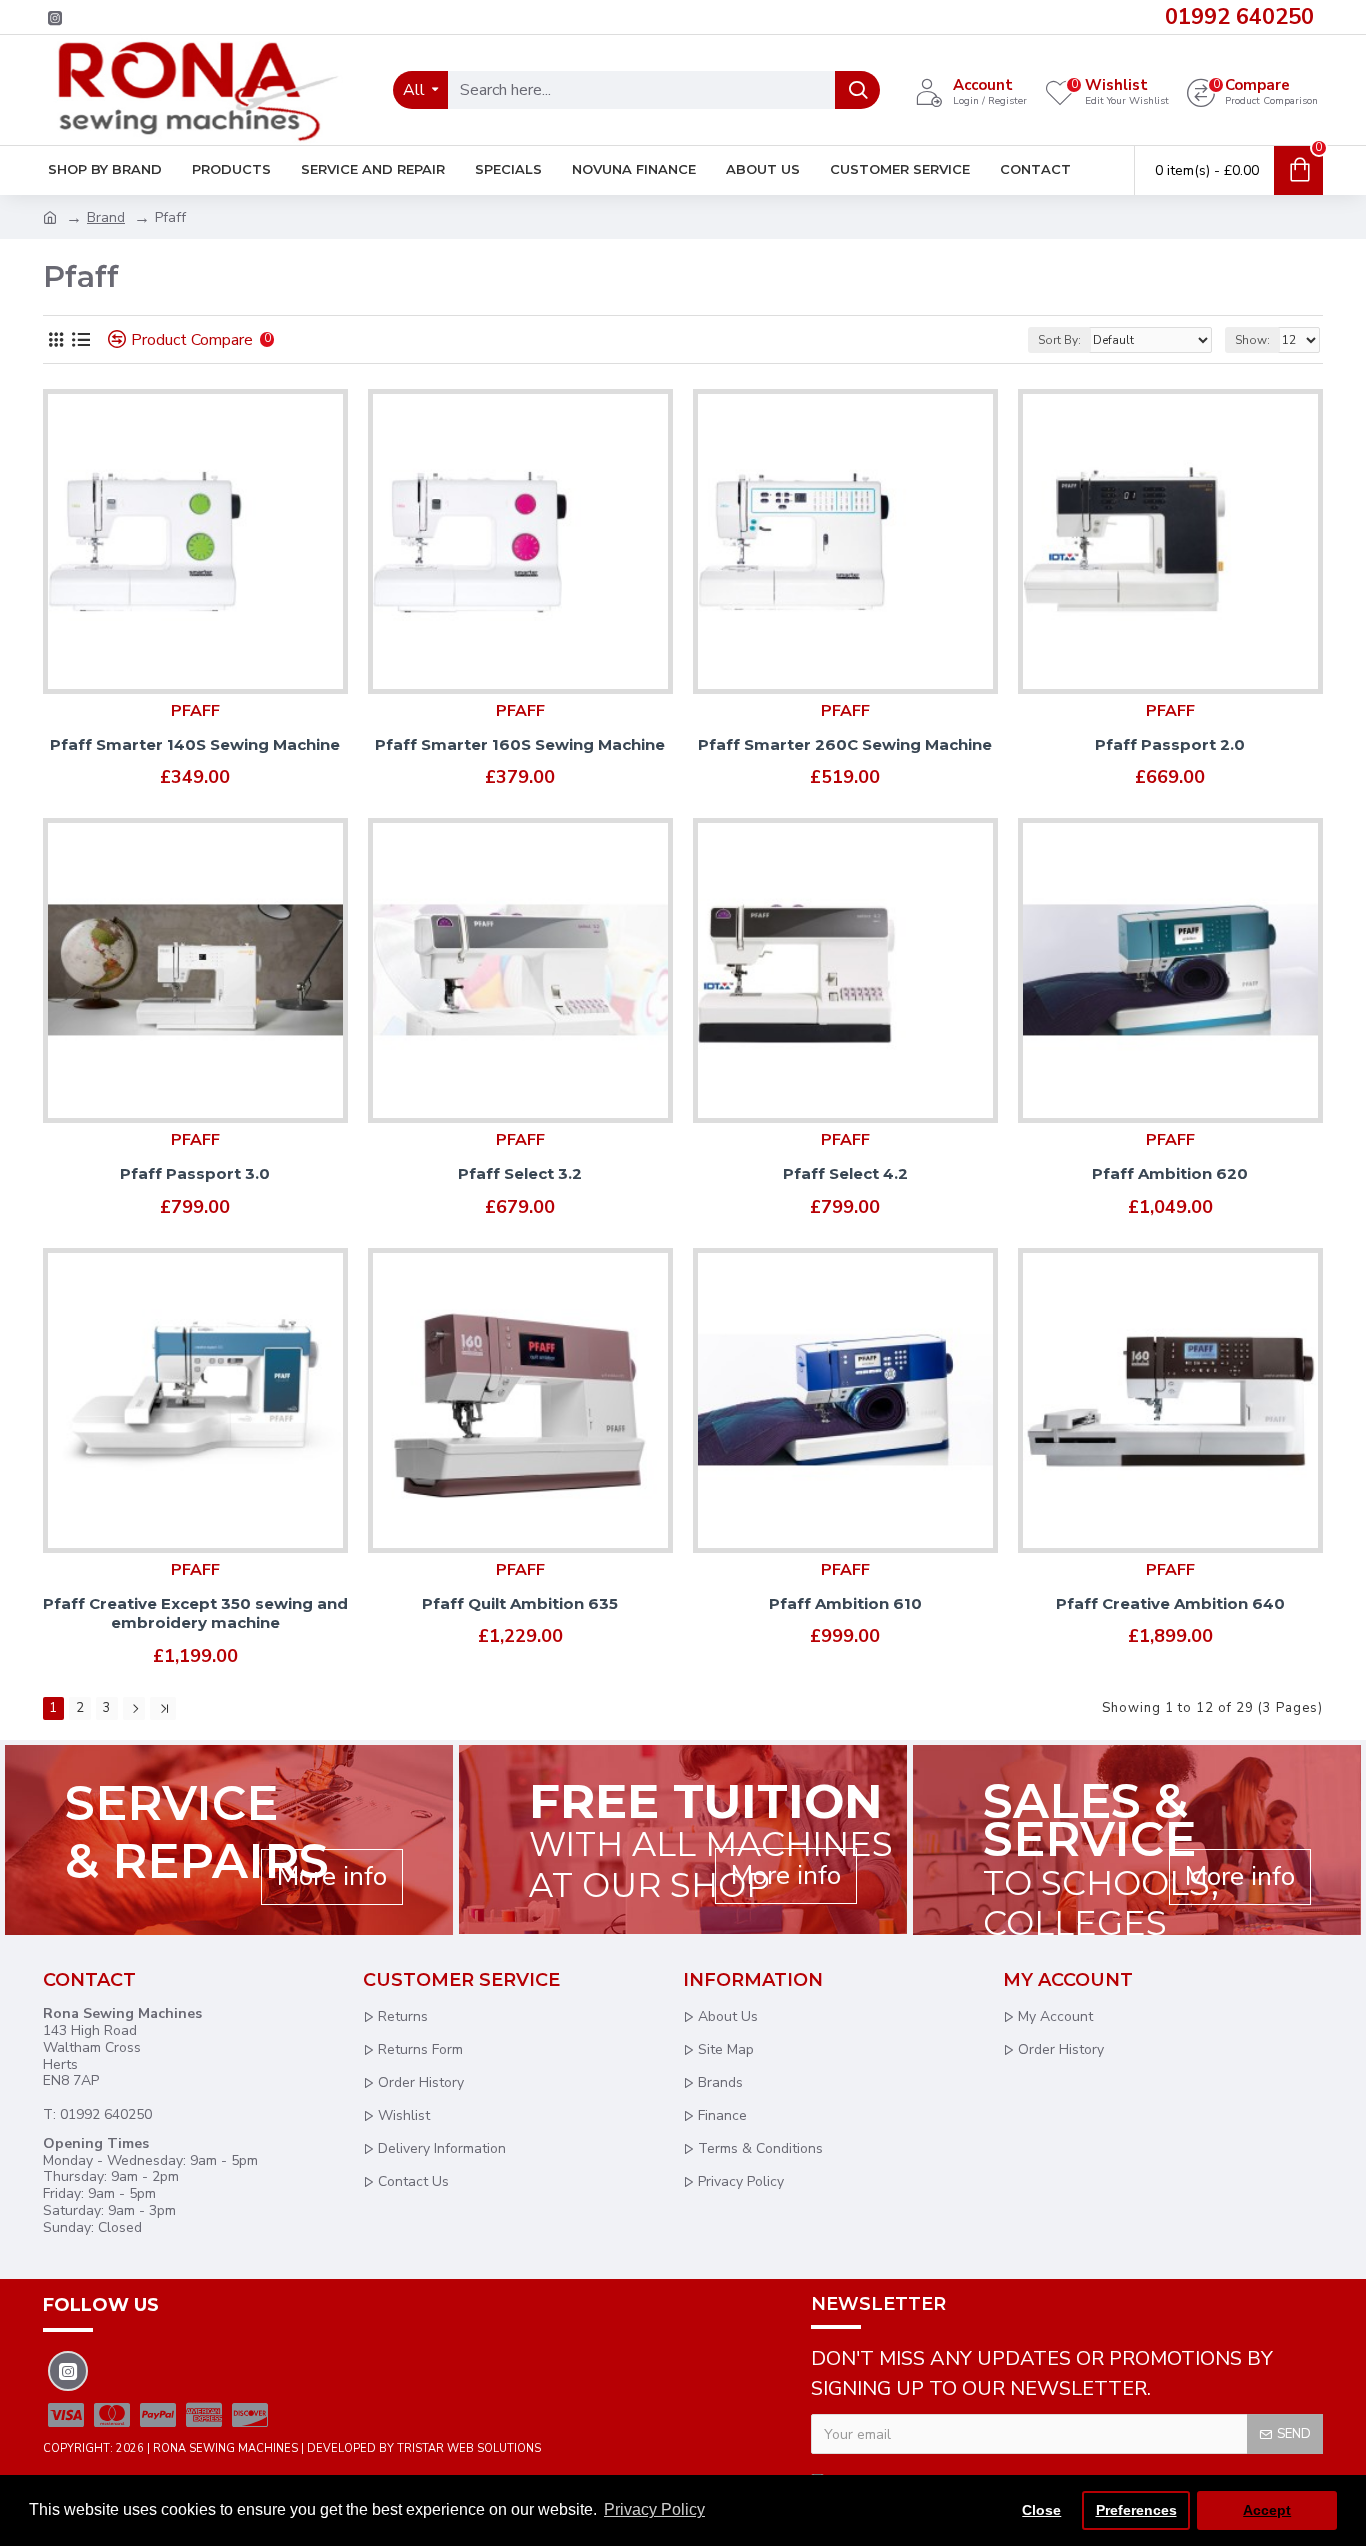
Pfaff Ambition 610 (845, 1603)
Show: (1252, 340)
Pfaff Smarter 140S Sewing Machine (195, 744)
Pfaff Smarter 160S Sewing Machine (520, 744)
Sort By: (1059, 340)
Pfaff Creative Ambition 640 (1170, 1603)
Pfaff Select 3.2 (520, 1173)
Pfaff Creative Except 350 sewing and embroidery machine (195, 1613)
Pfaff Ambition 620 (1170, 1173)
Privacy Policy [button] (654, 2509)
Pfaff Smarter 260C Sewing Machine (845, 744)
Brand (106, 217)
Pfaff (195, 711)
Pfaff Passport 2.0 (1170, 744)
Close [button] (1041, 2510)
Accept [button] (1267, 2510)
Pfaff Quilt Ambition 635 (520, 1603)
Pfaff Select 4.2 (845, 1173)
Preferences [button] (1136, 2510)
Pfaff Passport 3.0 (195, 1173)
